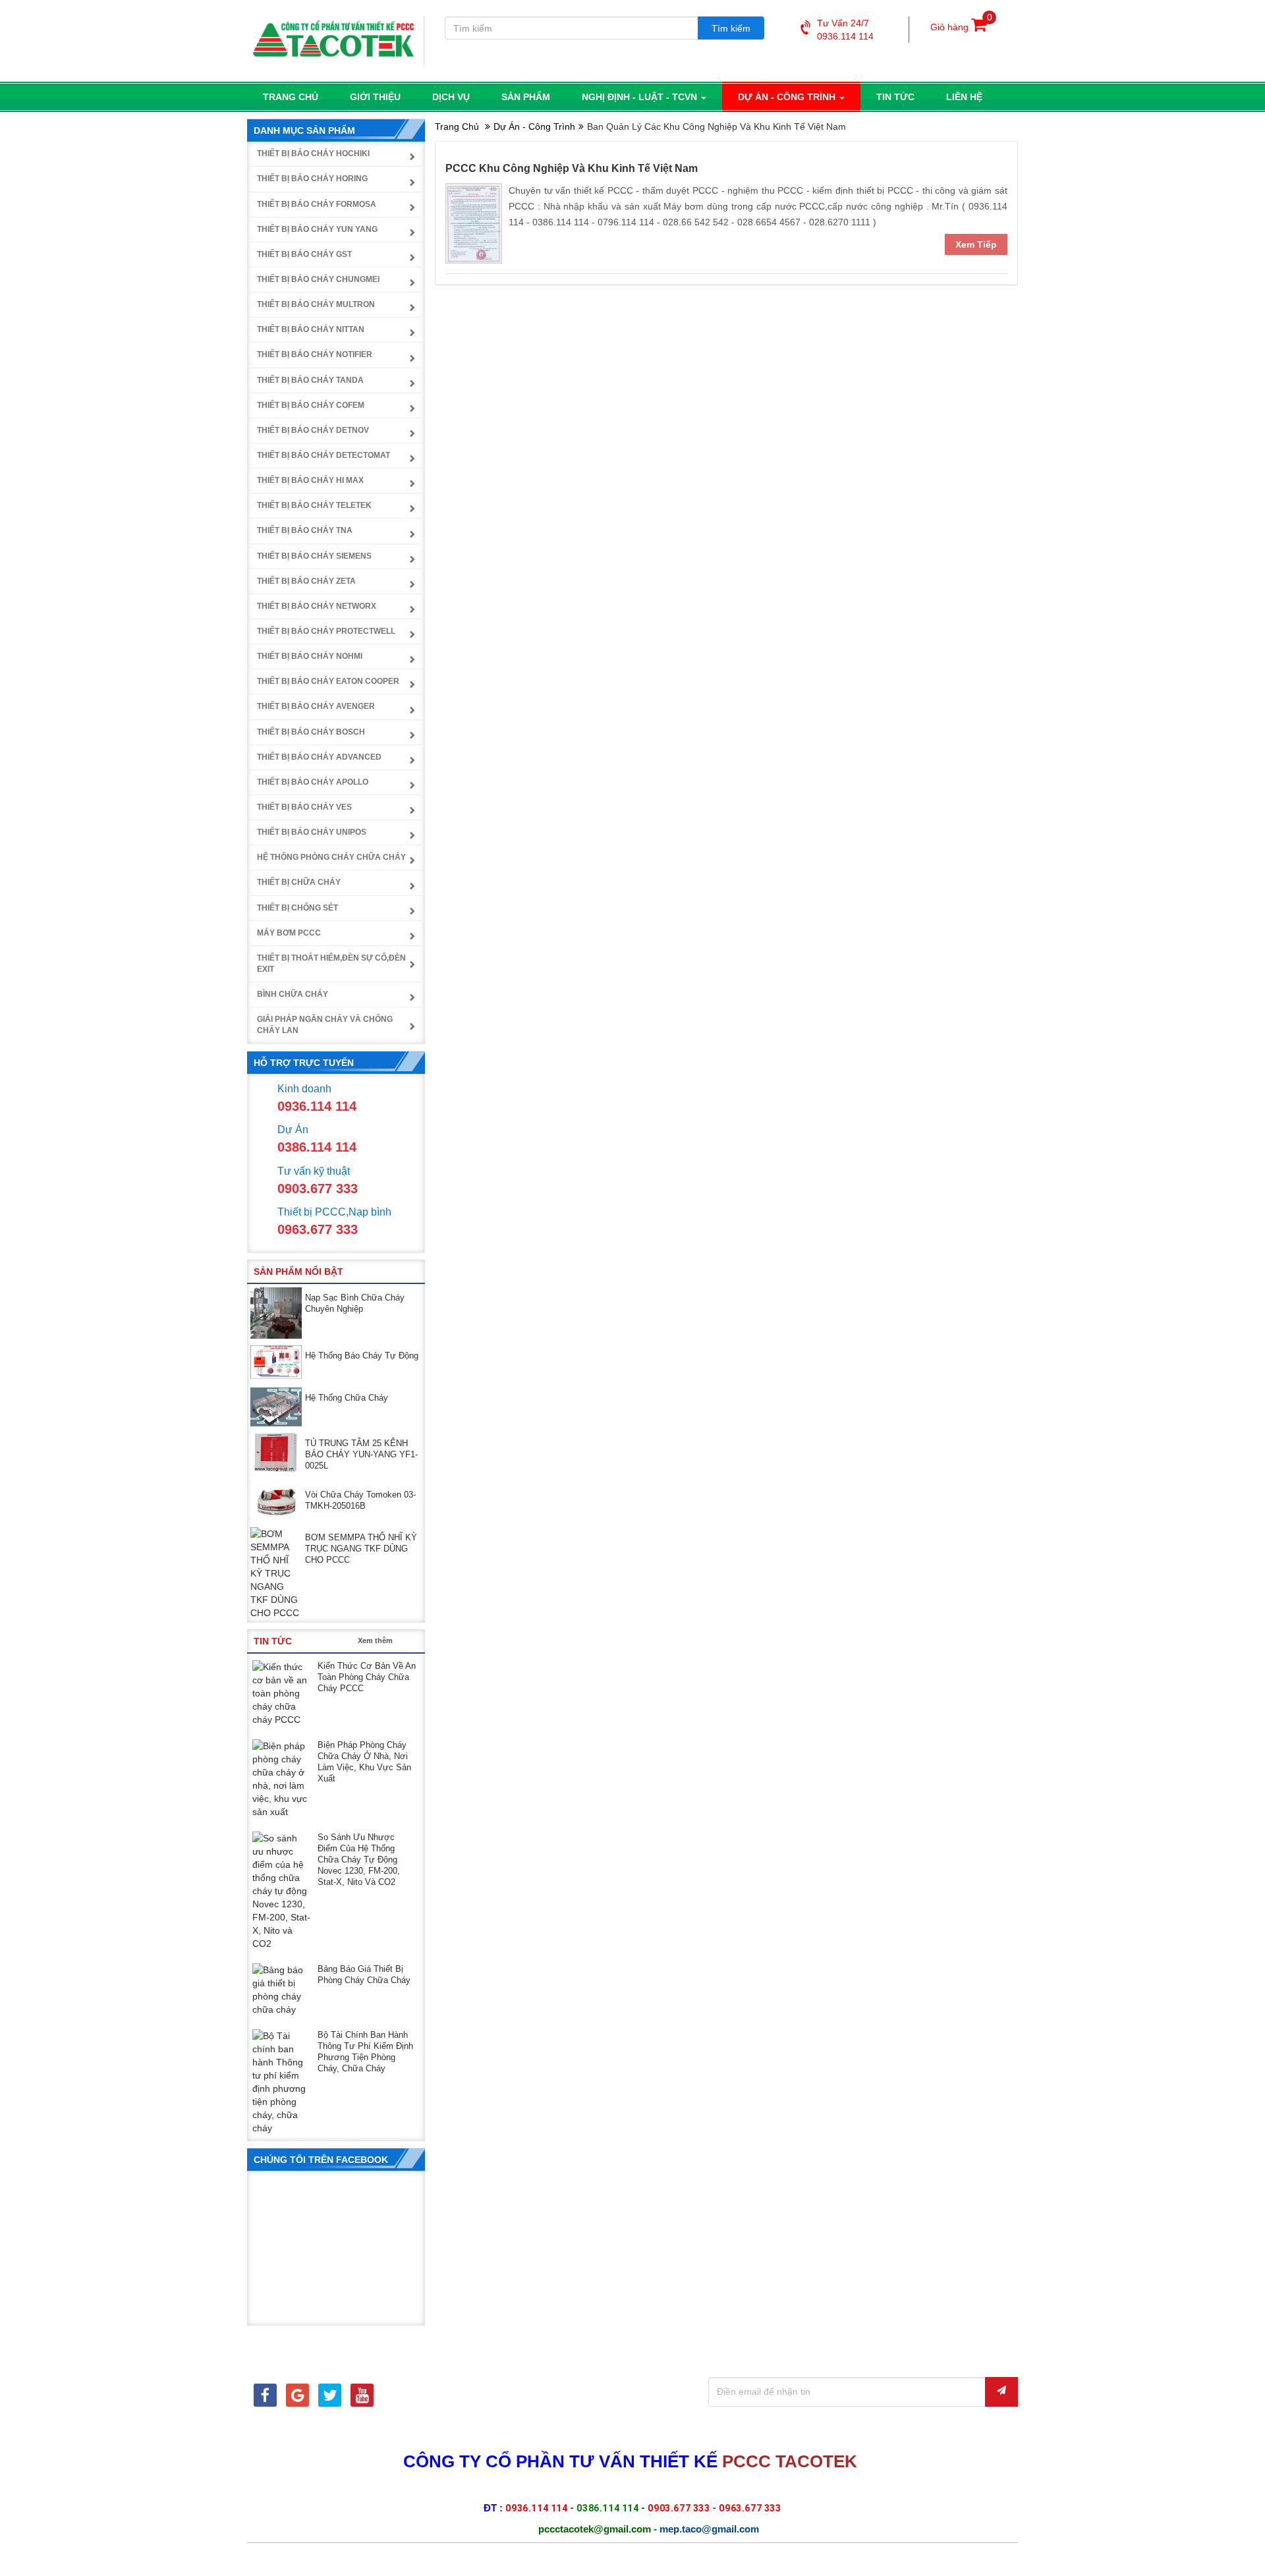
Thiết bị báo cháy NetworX (317, 606)
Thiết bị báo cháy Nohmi (310, 656)
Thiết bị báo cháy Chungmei (318, 279)
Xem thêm (375, 1640)
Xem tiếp (976, 244)
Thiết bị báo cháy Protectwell (326, 631)
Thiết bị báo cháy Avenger (316, 706)
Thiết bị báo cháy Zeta (306, 581)
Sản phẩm (526, 97)
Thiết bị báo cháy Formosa (317, 204)
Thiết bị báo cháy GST (304, 254)
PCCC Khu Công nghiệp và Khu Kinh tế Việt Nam (572, 168)
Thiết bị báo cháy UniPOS (312, 832)
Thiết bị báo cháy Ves (304, 807)
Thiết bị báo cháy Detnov (313, 430)
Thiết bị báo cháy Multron (316, 304)
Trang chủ (291, 97)
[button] (406, 1271)
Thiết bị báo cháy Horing (312, 179)
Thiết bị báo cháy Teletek (314, 505)
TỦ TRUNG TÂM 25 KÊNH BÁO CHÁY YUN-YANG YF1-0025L (361, 1454)
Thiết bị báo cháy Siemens (314, 556)
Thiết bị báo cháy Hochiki (313, 154)
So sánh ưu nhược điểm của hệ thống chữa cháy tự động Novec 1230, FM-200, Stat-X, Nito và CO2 (359, 1860)
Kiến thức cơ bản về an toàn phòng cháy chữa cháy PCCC (367, 1677)
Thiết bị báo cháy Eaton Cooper (328, 681)
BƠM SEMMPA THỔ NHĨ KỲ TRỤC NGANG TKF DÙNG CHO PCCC (361, 1549)
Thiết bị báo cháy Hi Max (310, 480)
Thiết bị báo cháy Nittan (311, 329)
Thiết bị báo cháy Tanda (310, 380)
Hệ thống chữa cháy (347, 1398)
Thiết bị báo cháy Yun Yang (317, 229)
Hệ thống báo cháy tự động (362, 1356)
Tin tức (895, 97)
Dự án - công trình (788, 97)
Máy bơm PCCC (289, 933)
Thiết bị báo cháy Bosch (311, 732)
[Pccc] (265, 2397)
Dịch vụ (451, 97)
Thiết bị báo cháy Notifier (315, 354)
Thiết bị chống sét (297, 908)
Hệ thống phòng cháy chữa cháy (331, 857)
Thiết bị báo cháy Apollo (313, 782)
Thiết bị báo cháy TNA (305, 530)
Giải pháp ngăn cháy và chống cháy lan (325, 1025)
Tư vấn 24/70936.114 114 (845, 30)
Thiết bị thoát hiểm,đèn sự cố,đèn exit (331, 964)
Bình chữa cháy (293, 994)
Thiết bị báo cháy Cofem (311, 405)
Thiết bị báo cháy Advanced (319, 757)
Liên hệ (964, 97)
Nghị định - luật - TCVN (641, 97)
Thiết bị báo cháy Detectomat (323, 455)
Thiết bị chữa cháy (299, 882)
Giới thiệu (375, 97)
